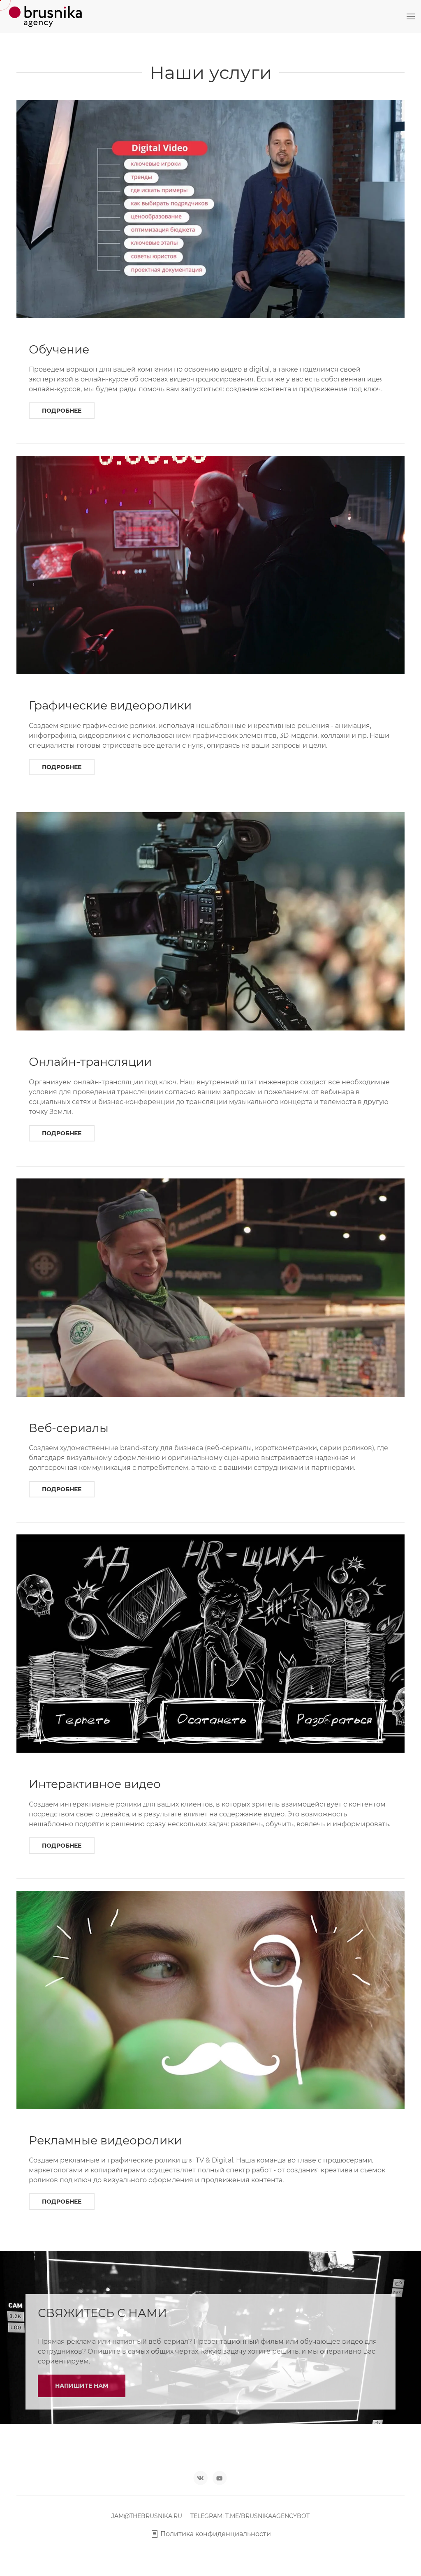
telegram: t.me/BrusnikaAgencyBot (250, 2516)
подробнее (62, 411)
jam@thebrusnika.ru (147, 2516)
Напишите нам (82, 2386)
